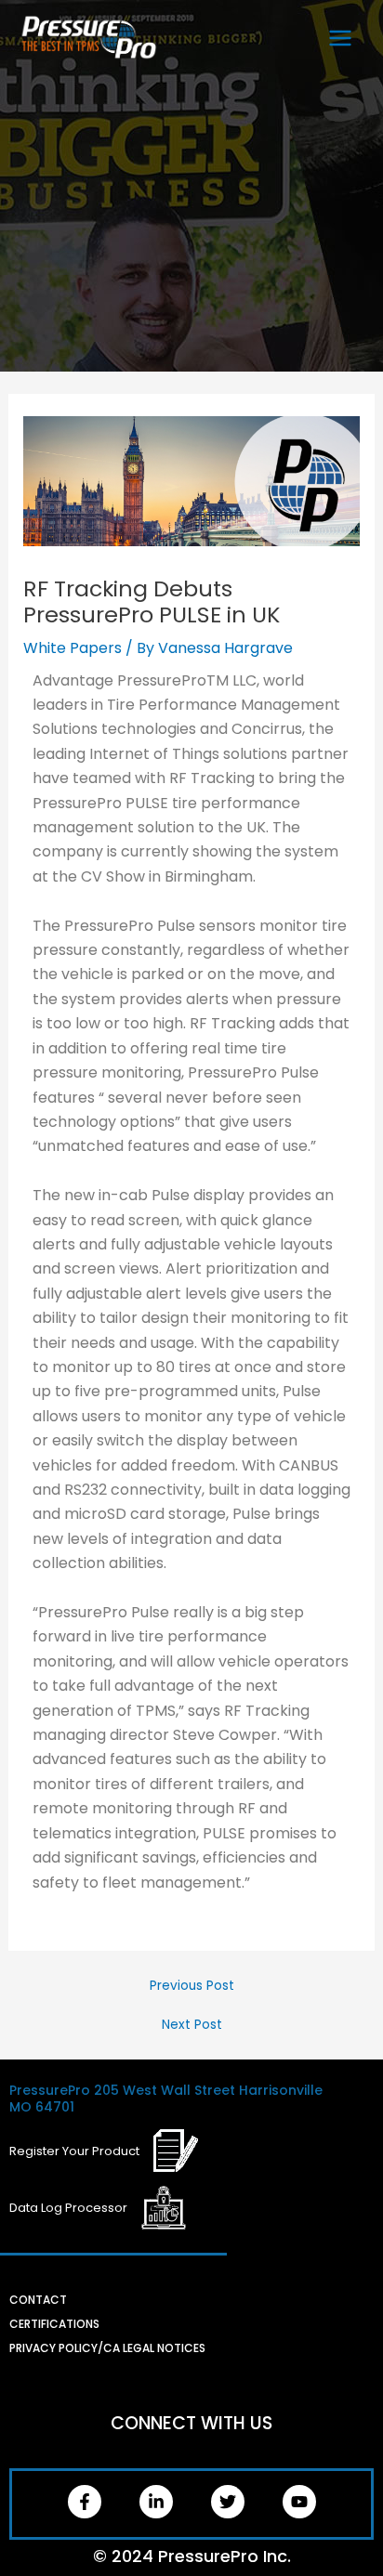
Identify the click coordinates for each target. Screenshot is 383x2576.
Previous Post (192, 1986)
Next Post (192, 2025)
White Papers (73, 648)
